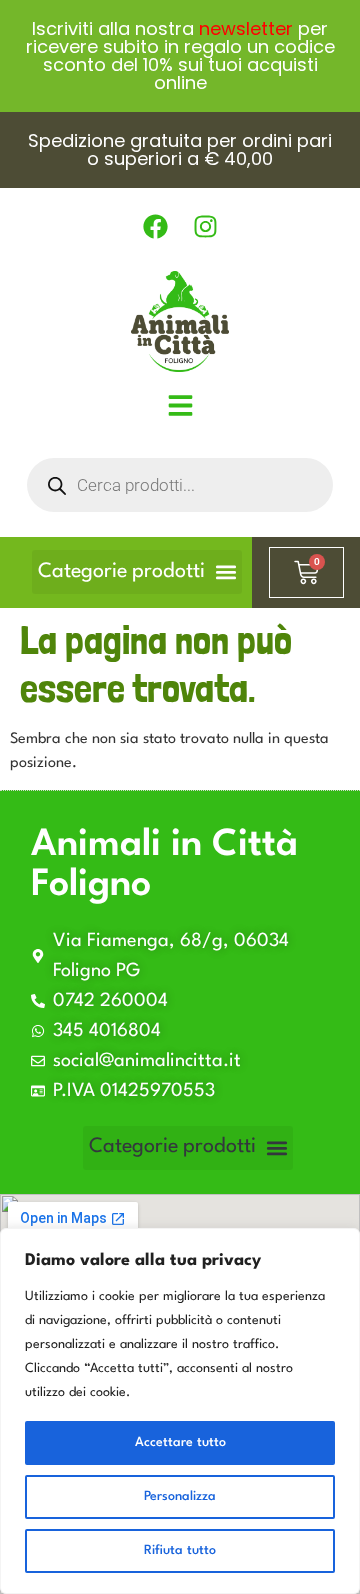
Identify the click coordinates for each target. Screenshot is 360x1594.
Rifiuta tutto (180, 1550)
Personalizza (180, 1496)
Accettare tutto (180, 1442)
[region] (180, 1411)
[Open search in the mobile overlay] (180, 485)
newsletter (246, 28)
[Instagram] (205, 227)
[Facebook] (155, 227)
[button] (137, 572)
